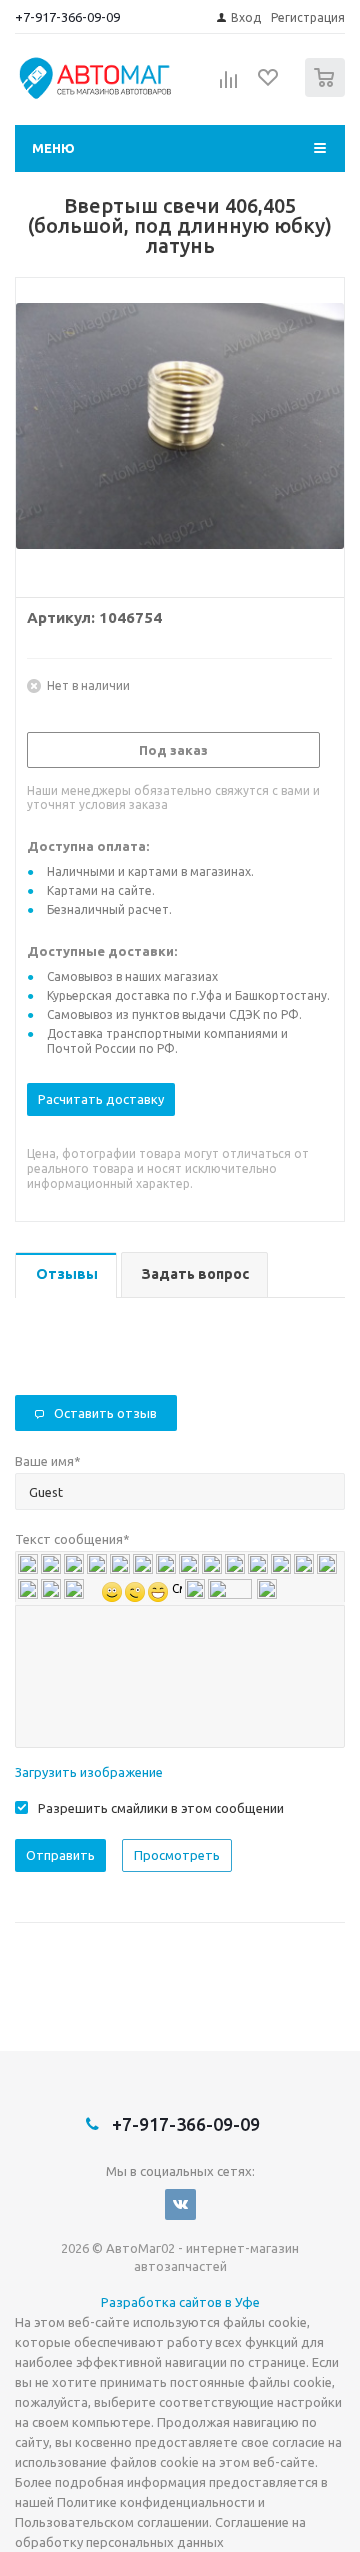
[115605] (180, 433)
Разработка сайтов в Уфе (180, 2302)
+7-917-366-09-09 (67, 17)
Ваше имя (48, 1461)
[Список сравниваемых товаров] (229, 86)
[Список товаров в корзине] (327, 92)
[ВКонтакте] (180, 2204)
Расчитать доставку (101, 1099)
